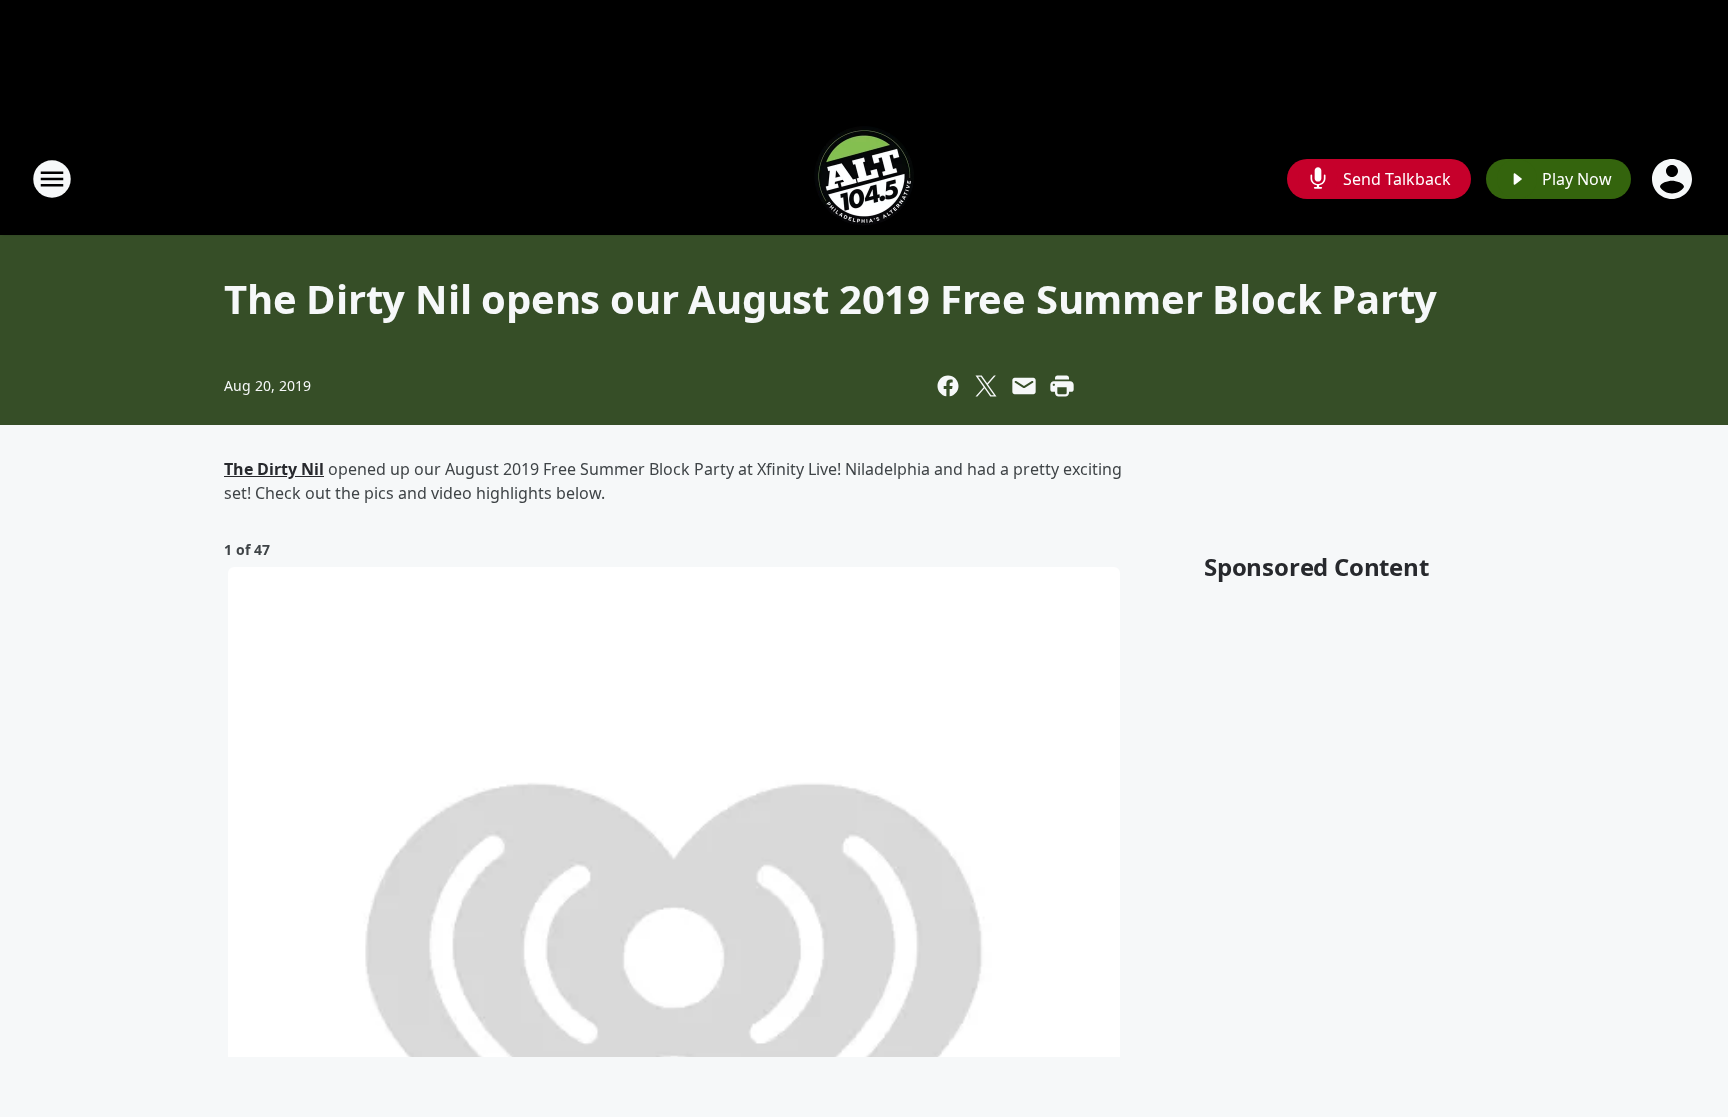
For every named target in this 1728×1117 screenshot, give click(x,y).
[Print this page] (1062, 386)
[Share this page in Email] (1024, 386)
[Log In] (1674, 179)
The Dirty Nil (274, 469)
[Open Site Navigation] (52, 179)
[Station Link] (864, 178)
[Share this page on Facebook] (948, 386)
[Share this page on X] (986, 386)
